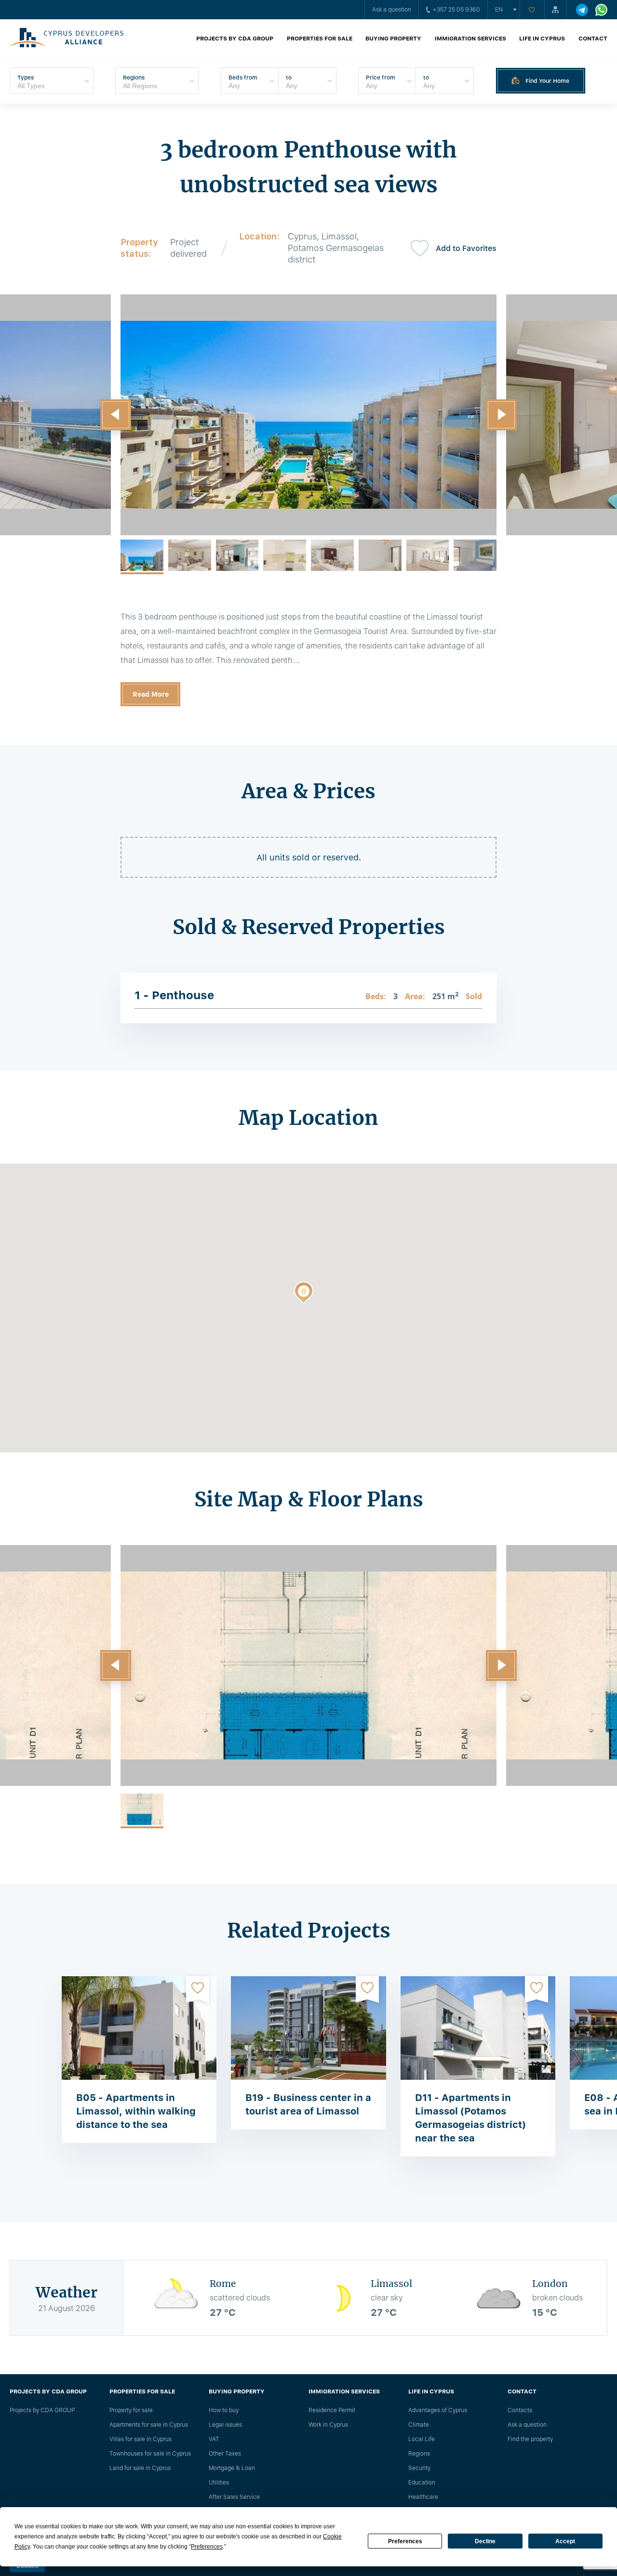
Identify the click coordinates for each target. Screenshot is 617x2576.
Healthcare (423, 2497)
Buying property (393, 39)
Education (422, 2483)
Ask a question (392, 10)
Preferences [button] (207, 2547)
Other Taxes (225, 2454)
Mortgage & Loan (232, 2468)
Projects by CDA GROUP (235, 39)
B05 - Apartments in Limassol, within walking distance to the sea (136, 2111)
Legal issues (225, 2425)
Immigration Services (470, 39)
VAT (214, 2439)
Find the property (530, 2439)
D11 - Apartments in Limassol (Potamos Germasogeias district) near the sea (470, 2118)
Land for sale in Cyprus (140, 2468)
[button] (116, 415)
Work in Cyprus (328, 2425)
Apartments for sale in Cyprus (149, 2425)
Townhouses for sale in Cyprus (150, 2454)
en (499, 10)
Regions (419, 2454)
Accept (565, 2541)
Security (419, 2468)
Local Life (422, 2439)
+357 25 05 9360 (456, 10)
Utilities (219, 2483)
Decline (485, 2541)
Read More (151, 694)
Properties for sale (320, 39)
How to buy (224, 2410)
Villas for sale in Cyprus (141, 2439)
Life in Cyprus (542, 39)
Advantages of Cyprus (438, 2410)
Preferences (405, 2541)
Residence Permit (332, 2410)
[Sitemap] (555, 10)
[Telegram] (582, 10)
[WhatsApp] (601, 10)
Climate (419, 2425)
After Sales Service (234, 2497)
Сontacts (520, 2410)
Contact (593, 39)
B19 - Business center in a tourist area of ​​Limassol (308, 2104)
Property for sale (131, 2410)
